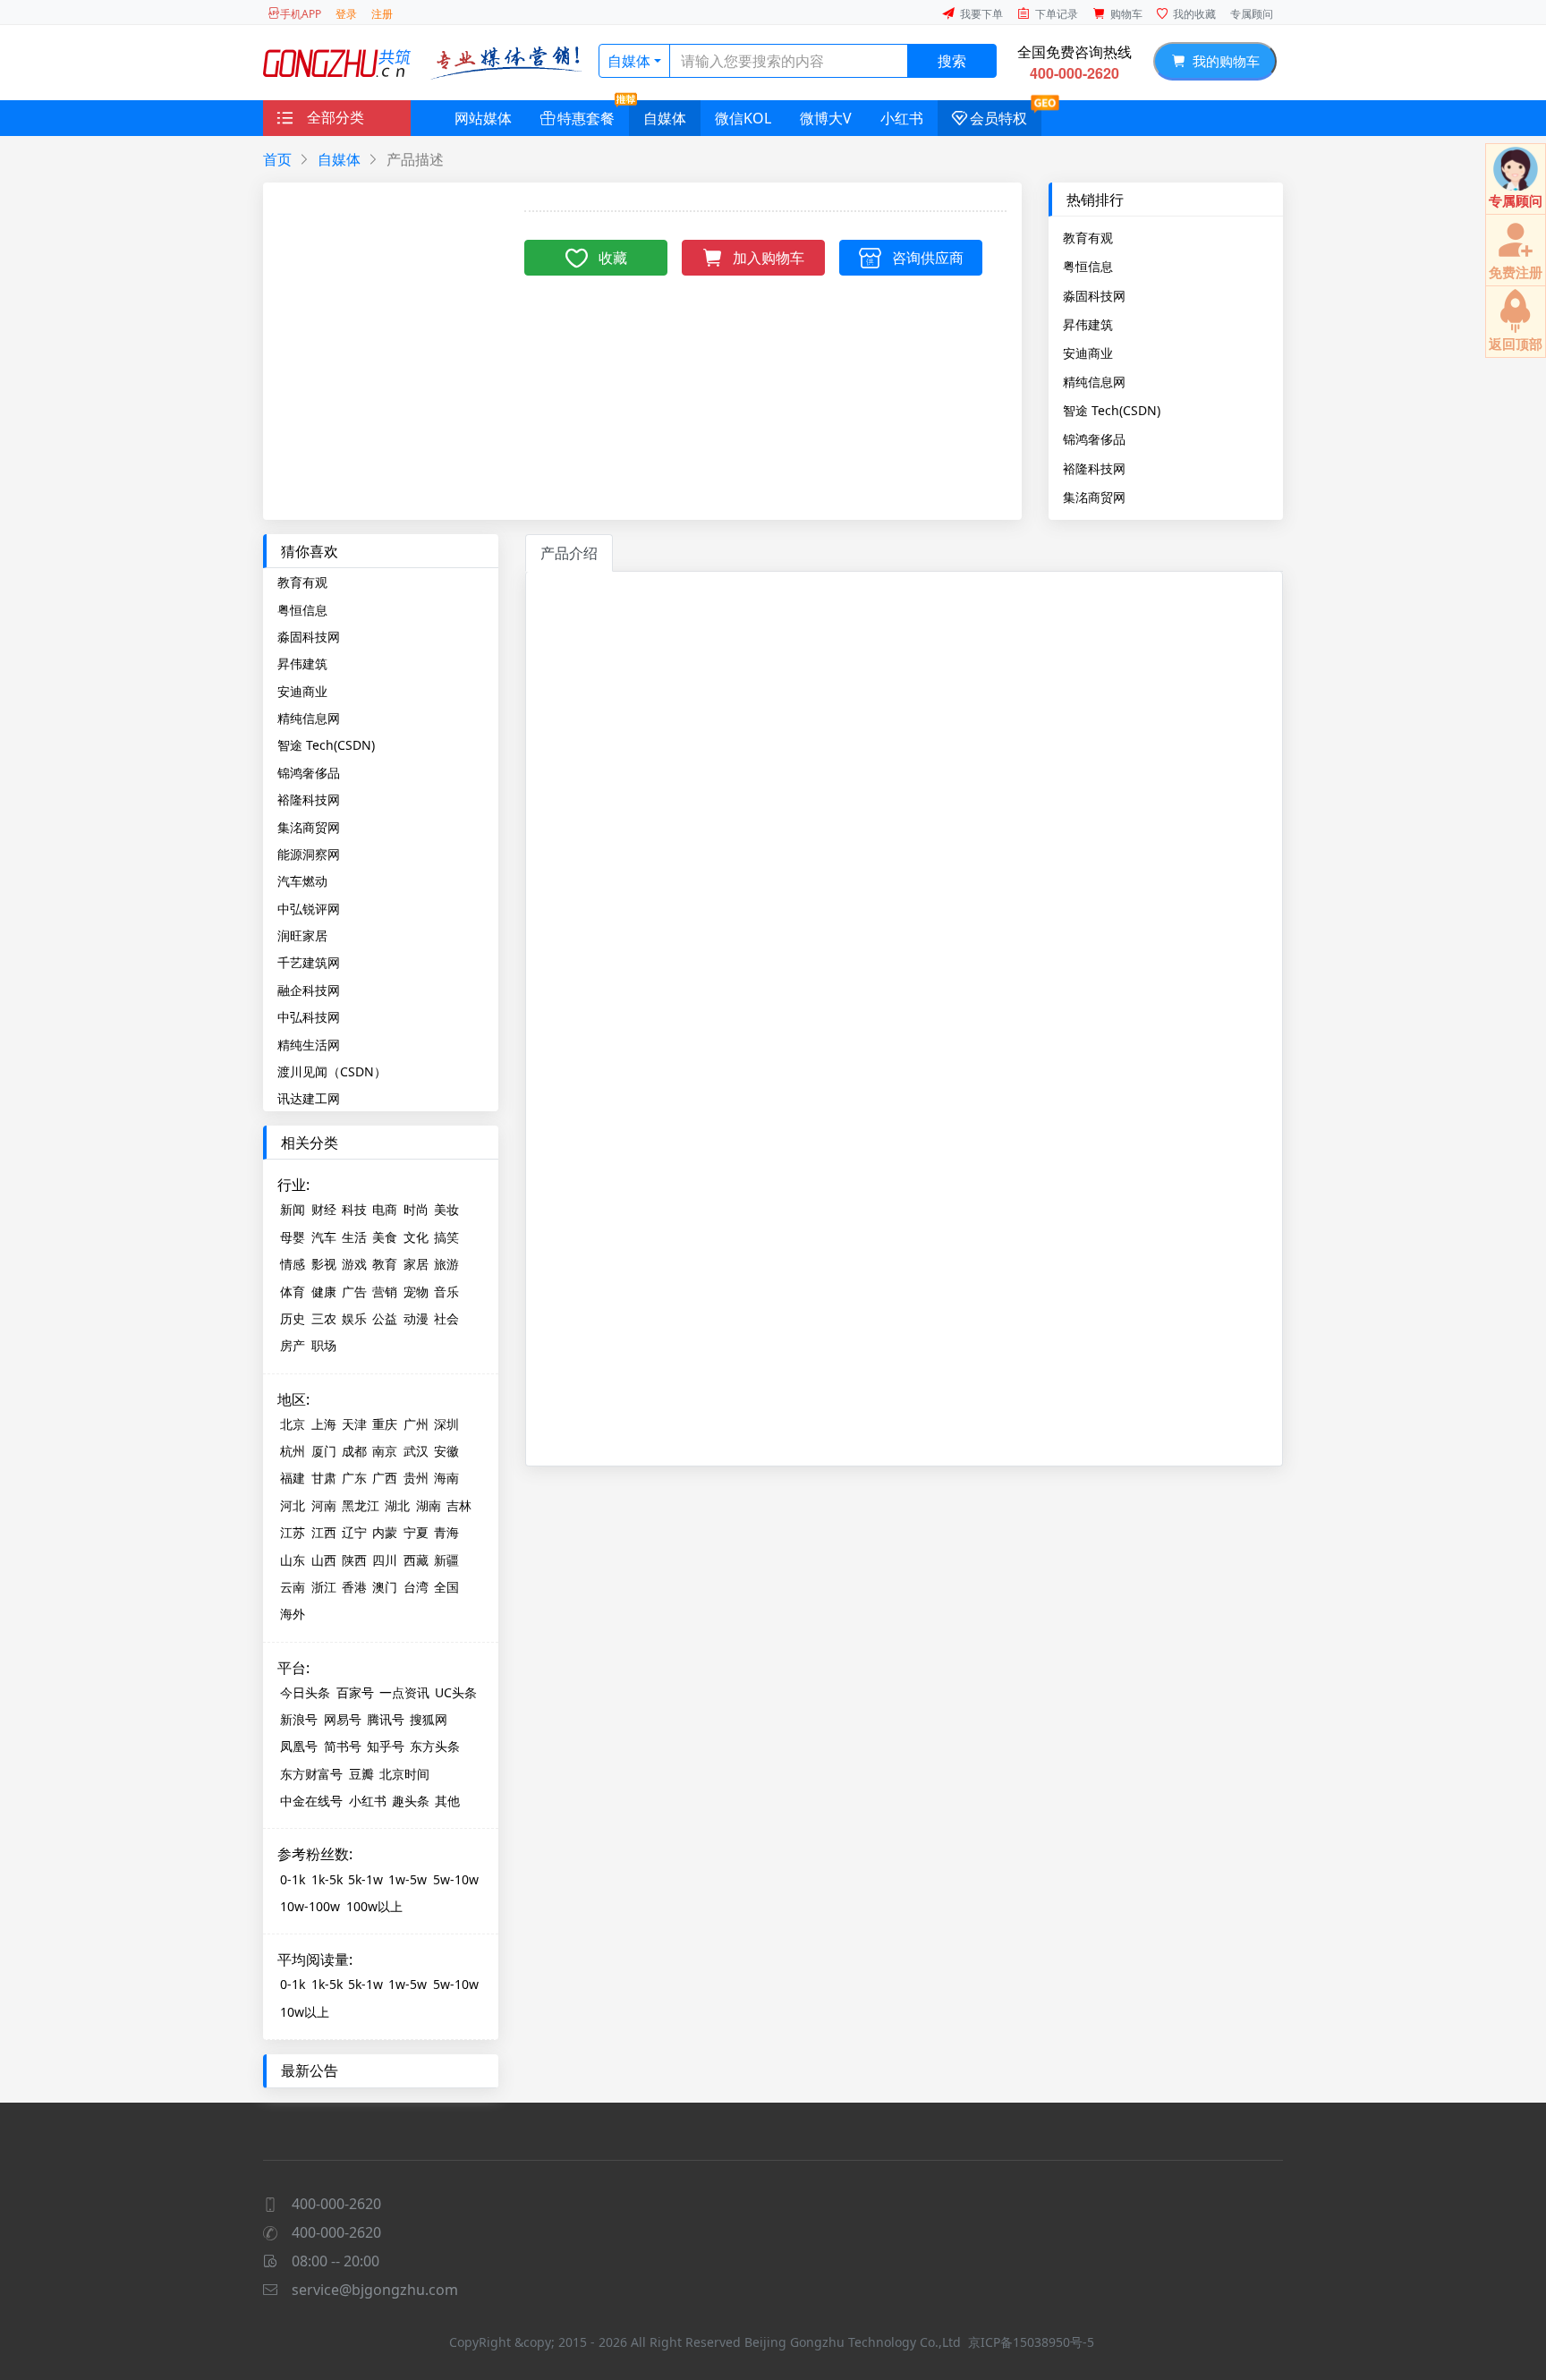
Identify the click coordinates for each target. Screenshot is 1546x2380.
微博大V (826, 118)
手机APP (301, 14)
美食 (385, 1237)
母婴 (293, 1237)
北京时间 (404, 1774)
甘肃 (324, 1478)
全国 (446, 1587)
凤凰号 (299, 1746)
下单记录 (1057, 14)
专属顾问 (1252, 14)
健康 (324, 1292)
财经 (324, 1209)
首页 (277, 159)
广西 (385, 1478)
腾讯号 (386, 1719)
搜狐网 (429, 1719)
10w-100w (310, 1906)
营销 (385, 1292)
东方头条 (435, 1746)
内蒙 (385, 1532)
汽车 (324, 1237)
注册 (382, 14)
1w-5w (408, 1879)
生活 (354, 1237)
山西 (324, 1560)
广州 (416, 1424)
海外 (293, 1614)
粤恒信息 (1088, 266)
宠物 (416, 1292)
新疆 (446, 1560)
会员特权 (998, 118)
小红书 (902, 118)
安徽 (446, 1451)
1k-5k (327, 1879)
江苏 (293, 1532)
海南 (446, 1478)
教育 (385, 1264)
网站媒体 (483, 118)
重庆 (385, 1424)
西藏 (416, 1560)
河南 (324, 1505)
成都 (354, 1451)
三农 (324, 1318)
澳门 (385, 1587)
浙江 (324, 1587)
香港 (354, 1587)
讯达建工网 (309, 1098)
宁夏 (416, 1532)
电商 (385, 1209)
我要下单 (981, 14)
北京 (293, 1424)
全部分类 (336, 117)
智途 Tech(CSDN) (1112, 410)
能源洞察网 (309, 854)
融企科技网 (309, 990)
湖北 (397, 1505)
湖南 (429, 1505)
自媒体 (629, 61)
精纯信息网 (1094, 381)
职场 (324, 1345)
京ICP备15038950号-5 (1031, 2342)
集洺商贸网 (1094, 497)
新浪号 (299, 1719)
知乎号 (386, 1746)
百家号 (355, 1692)
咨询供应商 (928, 258)
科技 (354, 1209)
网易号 (343, 1719)
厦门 (324, 1451)
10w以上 (305, 2012)
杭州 (293, 1451)
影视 (324, 1264)
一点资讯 (404, 1692)
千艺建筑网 (309, 962)
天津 (354, 1424)
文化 (416, 1237)
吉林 (459, 1505)
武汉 (416, 1451)
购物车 (1126, 14)
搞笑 (446, 1237)
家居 (416, 1264)
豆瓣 (361, 1774)
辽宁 (354, 1532)
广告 (354, 1292)
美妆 (446, 1209)
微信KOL (743, 118)
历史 (293, 1318)
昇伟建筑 (1088, 324)
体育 (293, 1292)
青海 (446, 1532)
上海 (324, 1424)
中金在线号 (311, 1801)
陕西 (354, 1560)
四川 (385, 1560)
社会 (446, 1318)
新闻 (293, 1209)
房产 (293, 1345)
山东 (293, 1560)
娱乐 (354, 1318)
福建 (293, 1478)
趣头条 (411, 1801)
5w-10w (456, 1879)
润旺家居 (302, 935)
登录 (346, 14)
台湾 (416, 1587)
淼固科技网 (1094, 295)
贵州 (416, 1478)
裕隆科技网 (1094, 468)
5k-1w (365, 1879)
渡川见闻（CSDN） (332, 1071)
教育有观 (1088, 237)
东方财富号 (311, 1774)
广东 (354, 1478)
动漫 (416, 1318)
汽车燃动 (302, 881)
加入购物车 (769, 258)
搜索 (952, 61)
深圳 (446, 1424)
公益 (385, 1318)
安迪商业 (1088, 353)
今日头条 (305, 1692)
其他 (447, 1801)
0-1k (293, 1879)
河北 (293, 1505)
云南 (293, 1587)
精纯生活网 (309, 1045)
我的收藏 (1194, 14)
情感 (293, 1264)
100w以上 (374, 1906)
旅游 (446, 1264)
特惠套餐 (586, 118)
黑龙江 (361, 1505)
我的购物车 (1223, 61)
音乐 (446, 1292)
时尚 (416, 1209)
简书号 (343, 1746)
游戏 (354, 1264)
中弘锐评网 (309, 909)
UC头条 (456, 1692)
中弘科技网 (309, 1017)
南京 (385, 1451)
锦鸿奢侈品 (1094, 438)
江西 (324, 1532)
